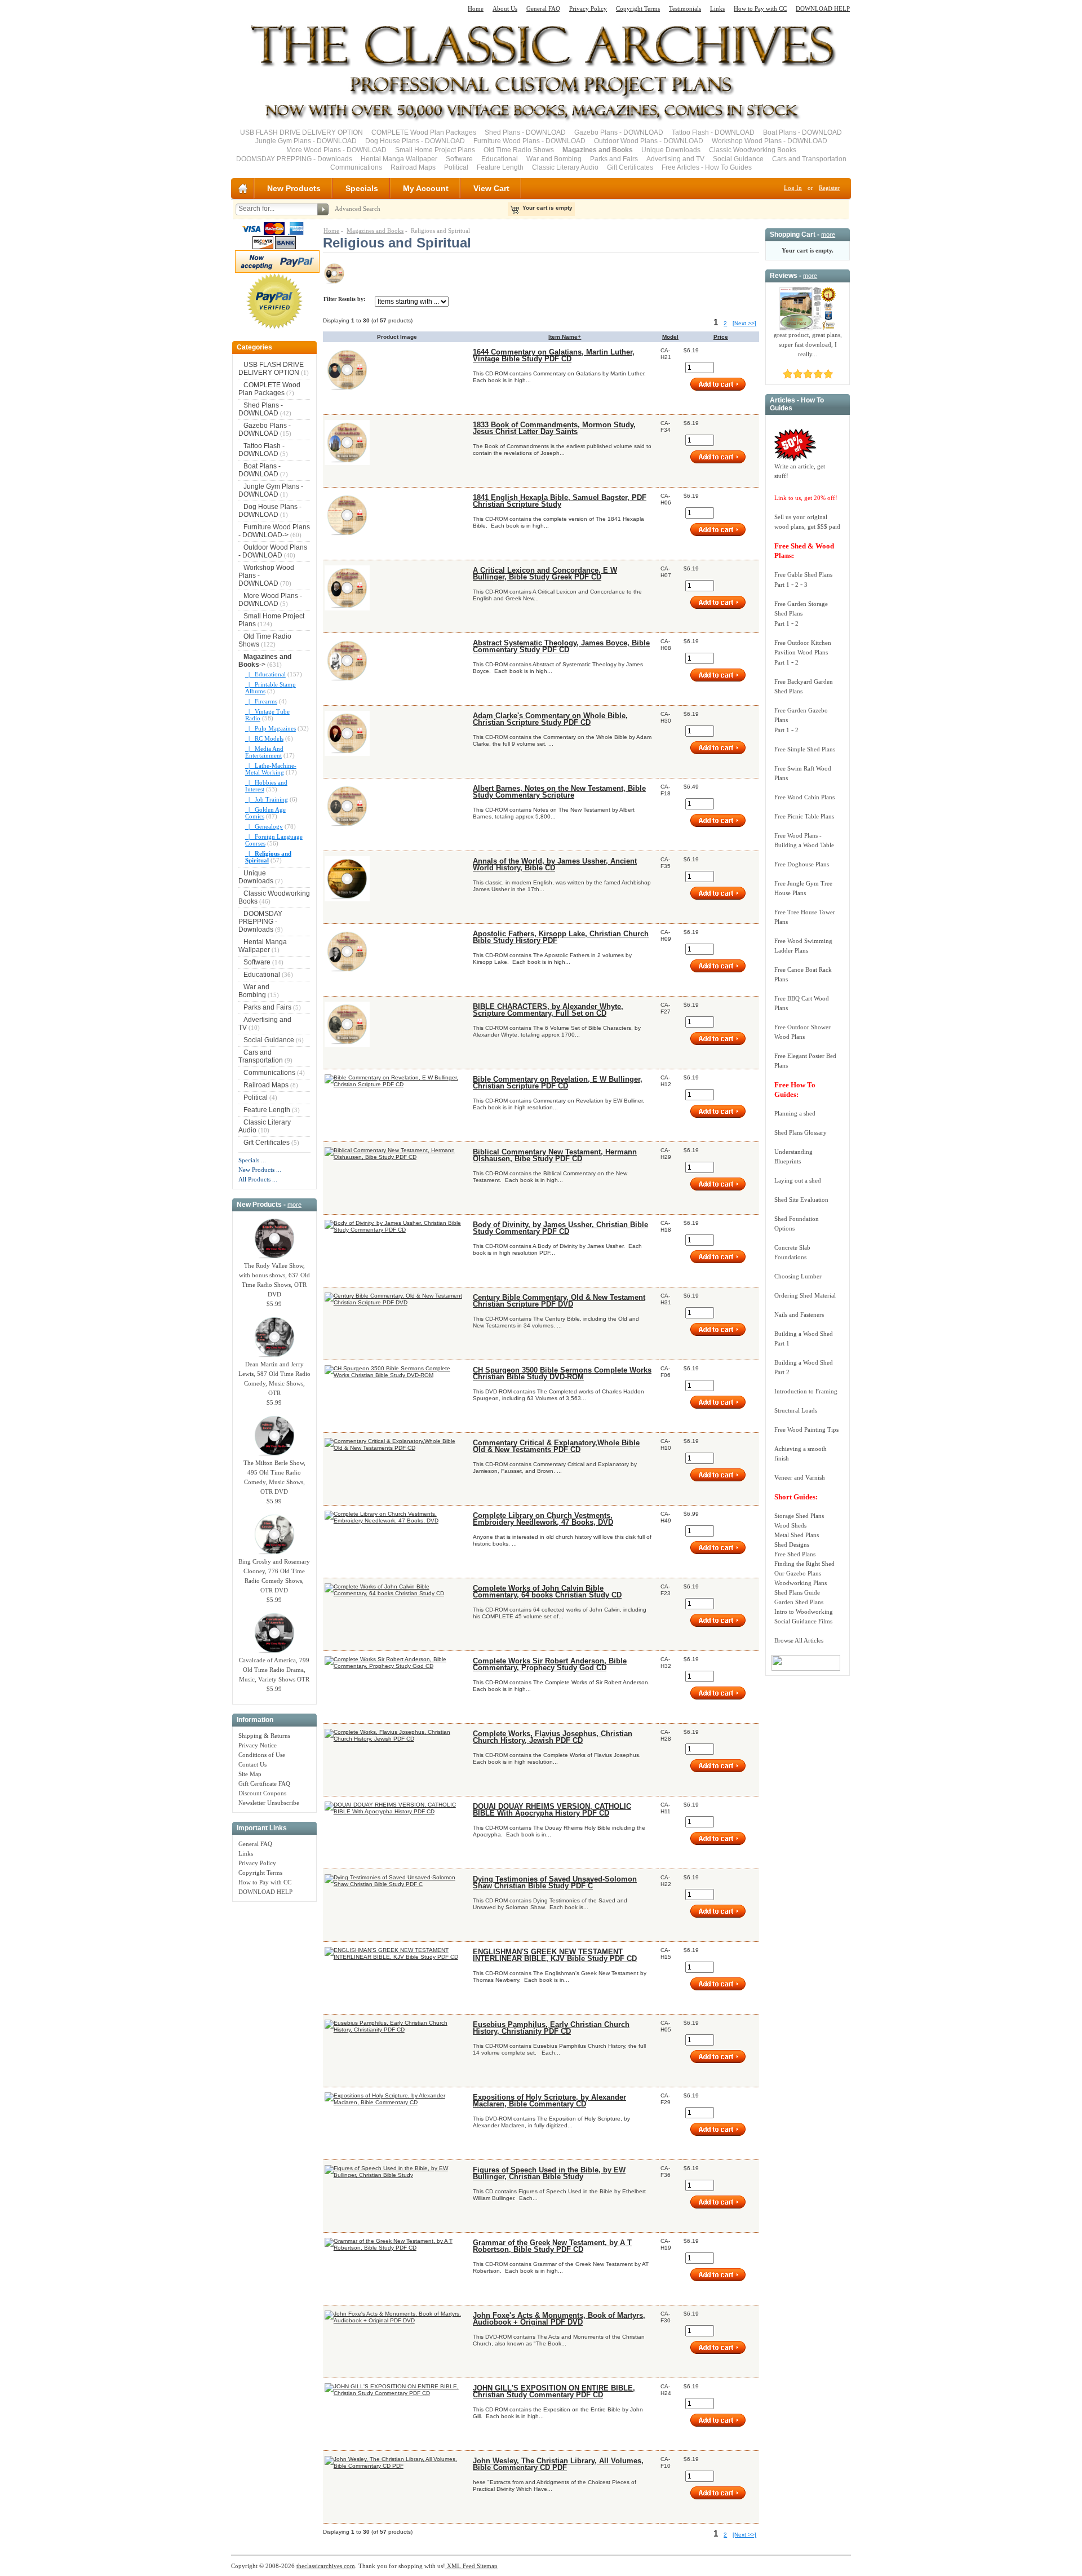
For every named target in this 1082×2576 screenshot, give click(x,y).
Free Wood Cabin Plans (804, 797)
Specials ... (252, 1160)
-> (265, 661)
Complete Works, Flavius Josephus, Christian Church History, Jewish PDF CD (553, 1737)
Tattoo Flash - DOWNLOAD (713, 132)
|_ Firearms (261, 701)
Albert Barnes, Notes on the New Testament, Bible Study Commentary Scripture (559, 792)
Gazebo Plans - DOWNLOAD (619, 132)
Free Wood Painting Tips (806, 1429)
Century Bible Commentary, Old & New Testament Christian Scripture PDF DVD (559, 1301)
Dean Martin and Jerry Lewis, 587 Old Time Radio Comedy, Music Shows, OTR (274, 1378)
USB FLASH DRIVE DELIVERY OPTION (301, 132)
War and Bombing (554, 159)
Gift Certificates (630, 167)
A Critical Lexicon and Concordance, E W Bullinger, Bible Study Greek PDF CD (545, 574)
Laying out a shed (798, 1180)
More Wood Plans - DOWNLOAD (336, 150)
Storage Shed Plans (799, 1516)
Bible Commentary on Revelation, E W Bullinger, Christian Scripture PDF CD (558, 1083)
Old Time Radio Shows (519, 150)
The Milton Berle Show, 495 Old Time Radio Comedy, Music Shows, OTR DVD (274, 1477)
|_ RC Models (264, 738)
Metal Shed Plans (797, 1535)
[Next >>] (744, 323)
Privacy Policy (588, 8)
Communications (356, 167)
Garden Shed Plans (799, 1602)
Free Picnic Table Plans (804, 816)
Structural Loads (796, 1410)
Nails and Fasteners (799, 1314)
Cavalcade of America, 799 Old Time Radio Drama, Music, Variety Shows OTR (274, 1670)
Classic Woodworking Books (753, 150)
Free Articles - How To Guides (707, 167)
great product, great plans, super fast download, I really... (808, 344)
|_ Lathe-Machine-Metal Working (271, 769)
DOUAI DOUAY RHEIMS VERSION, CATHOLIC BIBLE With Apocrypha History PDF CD (552, 1810)
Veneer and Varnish (800, 1477)
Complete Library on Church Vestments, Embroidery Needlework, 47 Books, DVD (543, 1519)
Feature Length (500, 167)
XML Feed (460, 2566)
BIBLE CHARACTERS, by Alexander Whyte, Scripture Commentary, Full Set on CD (548, 1010)
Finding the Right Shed (804, 1564)
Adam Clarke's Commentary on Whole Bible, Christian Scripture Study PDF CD (550, 719)
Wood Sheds (790, 1525)
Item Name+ (565, 337)
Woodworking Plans (801, 1583)
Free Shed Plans (795, 1554)
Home (476, 8)
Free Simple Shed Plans (805, 749)
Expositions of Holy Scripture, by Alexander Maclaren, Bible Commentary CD (549, 2101)
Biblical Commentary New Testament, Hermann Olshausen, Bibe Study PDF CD (555, 1156)
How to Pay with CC (760, 8)
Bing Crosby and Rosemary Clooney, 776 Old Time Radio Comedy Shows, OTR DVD (274, 1576)
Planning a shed (795, 1113)
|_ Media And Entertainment (264, 752)
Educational (500, 159)
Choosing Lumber (798, 1276)
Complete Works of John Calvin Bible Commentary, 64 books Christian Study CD (547, 1592)
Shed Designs (792, 1544)
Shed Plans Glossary (801, 1132)
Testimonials (685, 8)
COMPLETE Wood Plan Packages (424, 132)
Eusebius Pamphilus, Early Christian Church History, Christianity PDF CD (551, 2028)
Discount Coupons (262, 1793)
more (294, 1205)
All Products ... (258, 1179)
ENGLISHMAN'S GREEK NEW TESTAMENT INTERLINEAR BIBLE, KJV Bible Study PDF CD (555, 1955)
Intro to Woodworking (804, 1612)
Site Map (250, 1774)
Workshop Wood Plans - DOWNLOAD (770, 141)
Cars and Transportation (809, 159)
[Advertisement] (274, 2076)
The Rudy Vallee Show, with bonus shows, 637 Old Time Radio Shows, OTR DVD (274, 1280)
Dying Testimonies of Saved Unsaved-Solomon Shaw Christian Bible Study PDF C (555, 1883)
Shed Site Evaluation (801, 1200)
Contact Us (252, 1764)
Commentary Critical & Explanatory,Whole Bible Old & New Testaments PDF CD (556, 1446)
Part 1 (782, 585)
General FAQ (543, 8)
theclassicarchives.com (326, 2566)
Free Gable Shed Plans (803, 574)
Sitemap (486, 2566)
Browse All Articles (799, 1640)
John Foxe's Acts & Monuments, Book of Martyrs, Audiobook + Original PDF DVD (559, 2319)
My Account (426, 188)
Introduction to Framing (806, 1391)
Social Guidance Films (803, 1621)
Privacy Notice (258, 1745)
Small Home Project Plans (435, 150)
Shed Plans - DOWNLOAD (525, 132)
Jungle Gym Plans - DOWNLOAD (306, 141)
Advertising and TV (675, 159)
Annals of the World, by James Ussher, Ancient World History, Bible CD (555, 865)
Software (459, 159)
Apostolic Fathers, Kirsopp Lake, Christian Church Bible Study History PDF (561, 937)
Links (717, 8)
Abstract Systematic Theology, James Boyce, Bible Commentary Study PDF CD (561, 647)
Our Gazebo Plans (798, 1573)
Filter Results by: (344, 299)
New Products (294, 188)
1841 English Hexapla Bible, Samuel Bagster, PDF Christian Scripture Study (560, 501)
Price (721, 337)
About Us (505, 8)
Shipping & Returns (264, 1736)
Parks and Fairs (614, 159)
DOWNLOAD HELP (823, 8)
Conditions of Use (262, 1755)
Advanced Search (358, 209)
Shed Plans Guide (797, 1592)
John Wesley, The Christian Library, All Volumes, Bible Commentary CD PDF (558, 2464)
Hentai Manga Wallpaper (399, 159)
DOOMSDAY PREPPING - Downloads (294, 159)
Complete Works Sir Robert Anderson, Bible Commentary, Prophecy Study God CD (550, 1665)
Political (456, 167)
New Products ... (260, 1170)
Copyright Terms (638, 8)
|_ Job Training (267, 799)
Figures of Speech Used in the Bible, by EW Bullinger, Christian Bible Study (549, 2174)
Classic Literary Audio (565, 167)
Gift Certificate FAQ (264, 1783)
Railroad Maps (413, 167)
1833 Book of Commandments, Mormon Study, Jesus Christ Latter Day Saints (554, 428)
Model (670, 337)
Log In (793, 188)
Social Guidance (738, 159)
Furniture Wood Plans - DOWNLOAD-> (274, 531)
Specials (362, 188)
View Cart (491, 188)
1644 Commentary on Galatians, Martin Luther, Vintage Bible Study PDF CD (554, 356)
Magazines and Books (375, 231)
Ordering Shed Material (805, 1295)
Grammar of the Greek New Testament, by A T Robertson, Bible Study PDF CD (552, 2246)
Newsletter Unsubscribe (269, 1803)
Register (829, 188)
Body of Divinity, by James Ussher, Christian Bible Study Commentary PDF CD (560, 1228)
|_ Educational (265, 674)
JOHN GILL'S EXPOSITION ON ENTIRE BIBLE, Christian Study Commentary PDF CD (554, 2392)
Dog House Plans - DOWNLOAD (415, 141)
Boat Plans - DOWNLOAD (802, 132)
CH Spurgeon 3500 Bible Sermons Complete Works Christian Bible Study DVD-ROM (562, 1374)
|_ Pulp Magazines (270, 728)
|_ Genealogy (264, 826)
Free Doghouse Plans (802, 864)
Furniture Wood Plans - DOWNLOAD (529, 141)
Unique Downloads (671, 150)
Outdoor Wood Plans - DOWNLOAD (649, 141)
